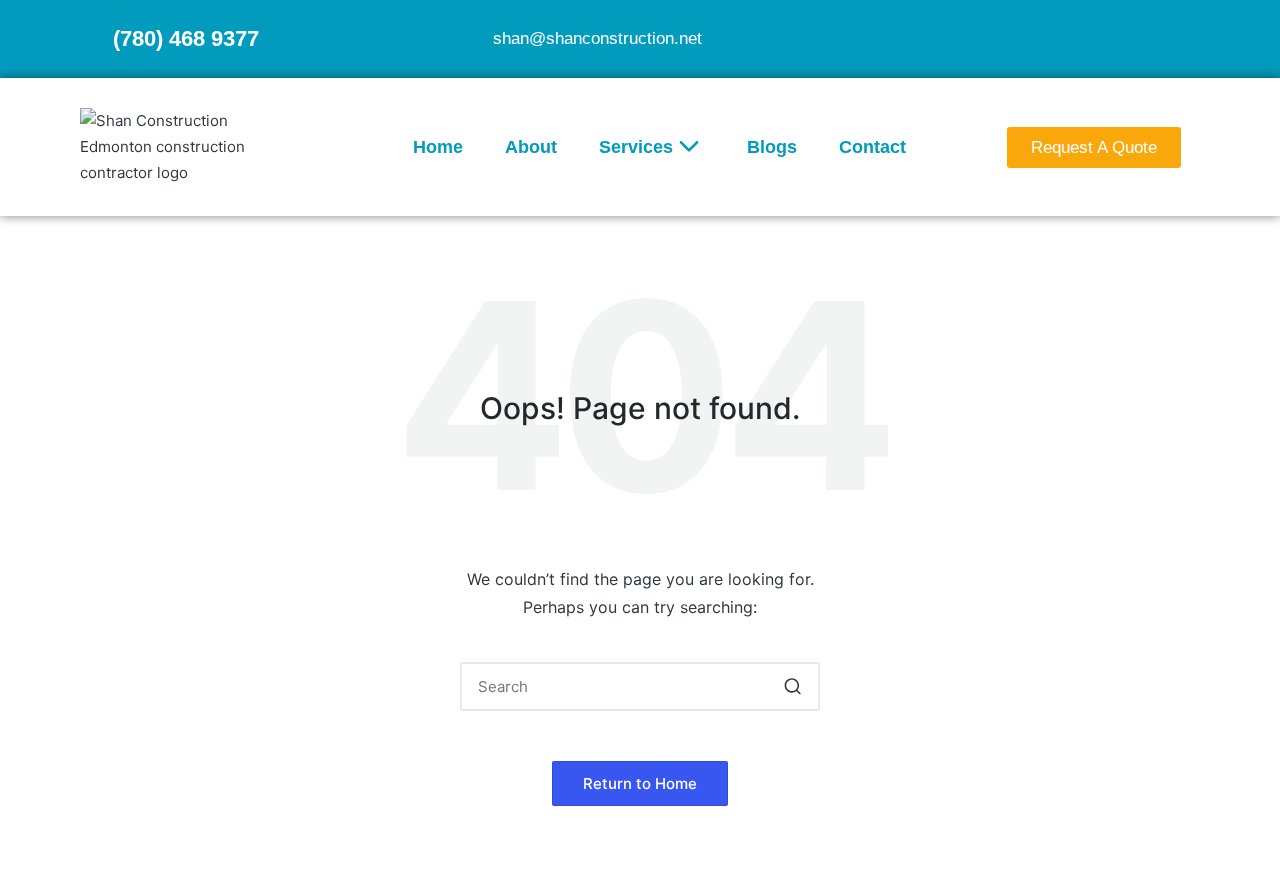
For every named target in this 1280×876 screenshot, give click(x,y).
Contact (872, 147)
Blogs (772, 147)
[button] (792, 686)
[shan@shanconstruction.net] (469, 39)
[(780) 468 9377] (89, 39)
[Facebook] (1144, 37)
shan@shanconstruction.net (597, 38)
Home (438, 147)
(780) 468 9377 (186, 38)
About (531, 147)
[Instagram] (1183, 37)
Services (636, 147)
